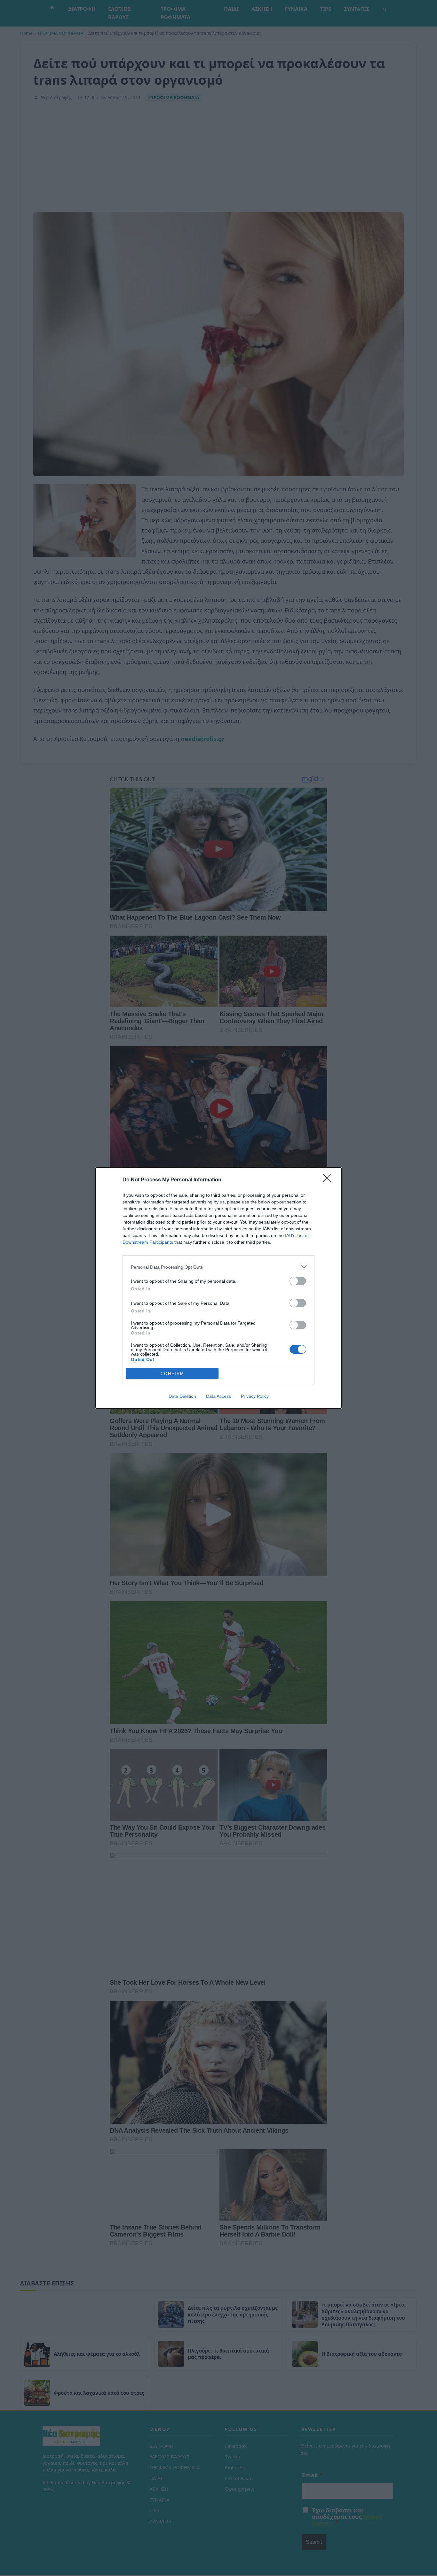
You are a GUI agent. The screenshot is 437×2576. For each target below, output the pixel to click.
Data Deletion (182, 1396)
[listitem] (219, 1267)
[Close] (329, 1180)
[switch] (298, 1281)
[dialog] (219, 1288)
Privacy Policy (255, 1396)
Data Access (219, 1396)
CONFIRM (172, 1374)
